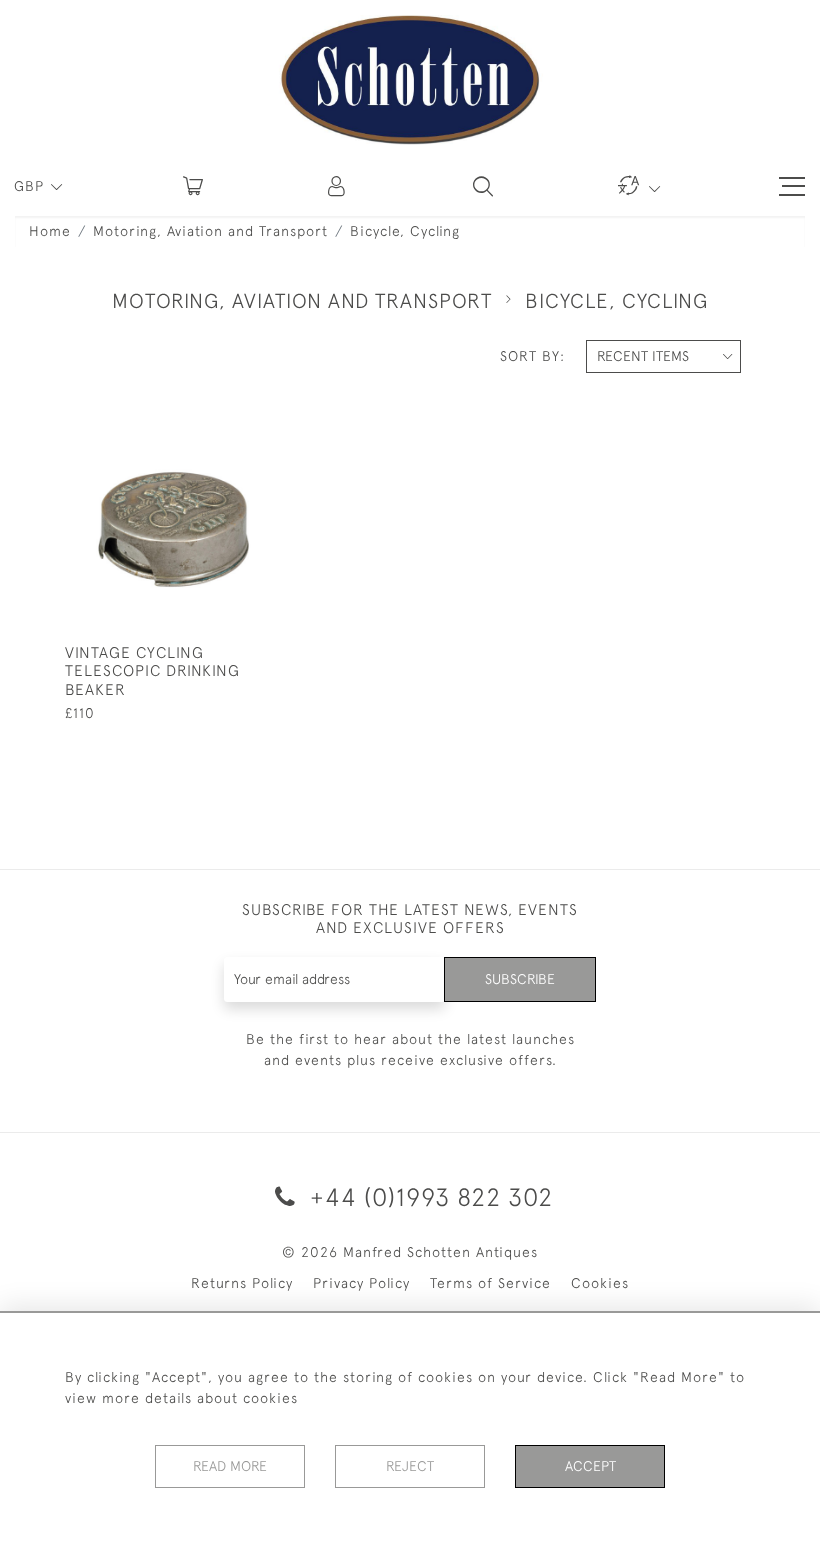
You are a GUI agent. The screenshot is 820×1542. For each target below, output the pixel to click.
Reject (410, 1466)
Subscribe (520, 979)
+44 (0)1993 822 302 (428, 1196)
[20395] (220, 437)
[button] (338, 186)
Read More (230, 1466)
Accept (590, 1466)
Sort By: (532, 356)
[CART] (193, 186)
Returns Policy (242, 1283)
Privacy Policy (361, 1283)
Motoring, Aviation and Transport (210, 231)
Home (50, 231)
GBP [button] (31, 186)
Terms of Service (490, 1283)
